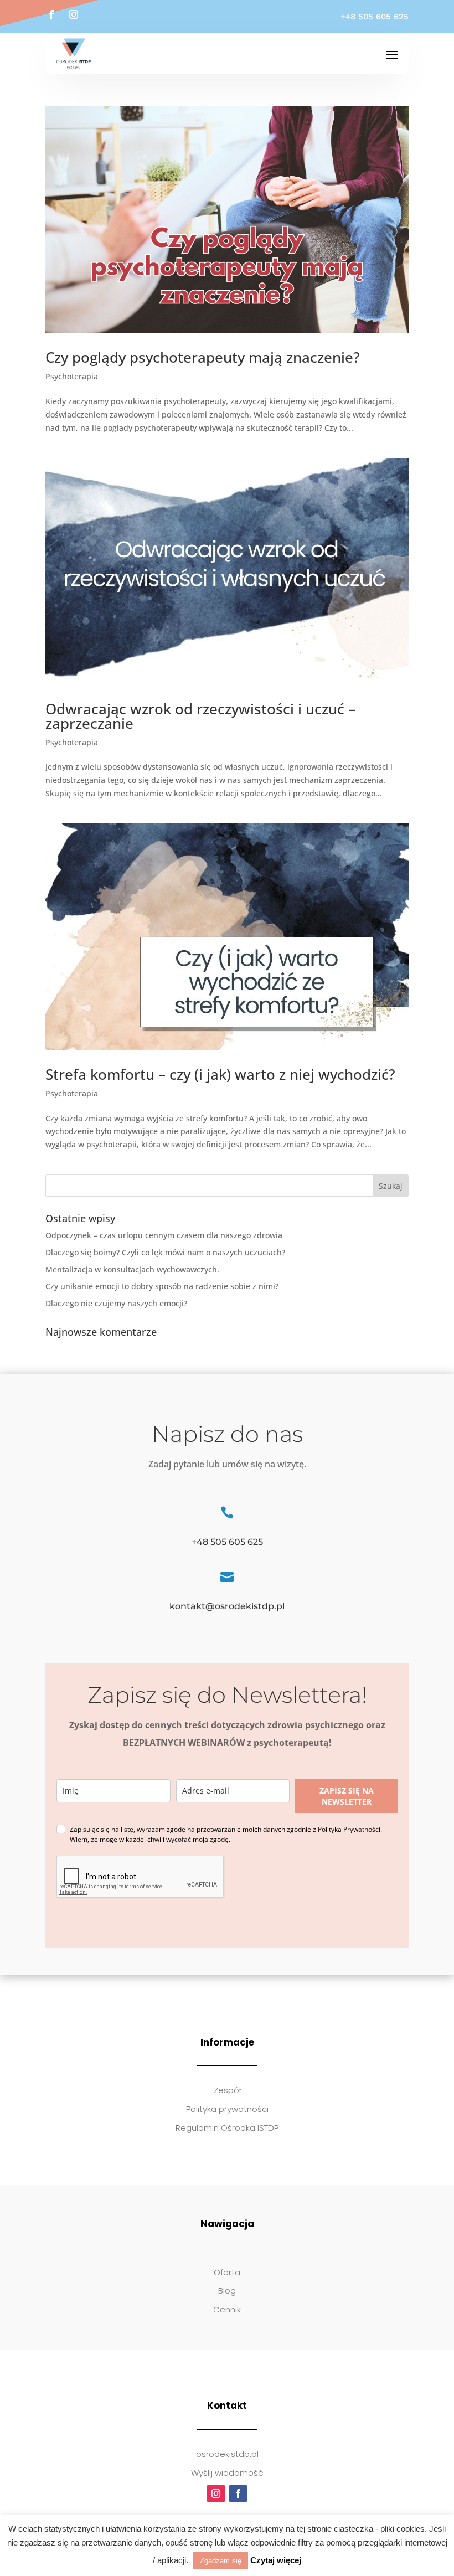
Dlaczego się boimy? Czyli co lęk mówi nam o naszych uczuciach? (165, 1252)
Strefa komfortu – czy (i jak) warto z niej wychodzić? (220, 1074)
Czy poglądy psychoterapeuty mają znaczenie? (203, 357)
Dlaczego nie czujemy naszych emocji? (116, 1303)
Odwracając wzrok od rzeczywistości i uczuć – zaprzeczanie (200, 716)
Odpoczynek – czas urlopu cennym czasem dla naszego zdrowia (164, 1235)
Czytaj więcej (276, 2560)
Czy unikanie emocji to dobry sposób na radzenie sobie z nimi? (162, 1286)
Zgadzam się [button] (221, 2561)
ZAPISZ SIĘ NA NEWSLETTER (347, 1796)
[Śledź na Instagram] (74, 14)
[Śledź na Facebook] (51, 14)
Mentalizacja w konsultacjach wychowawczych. (132, 1269)
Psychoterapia (72, 376)
